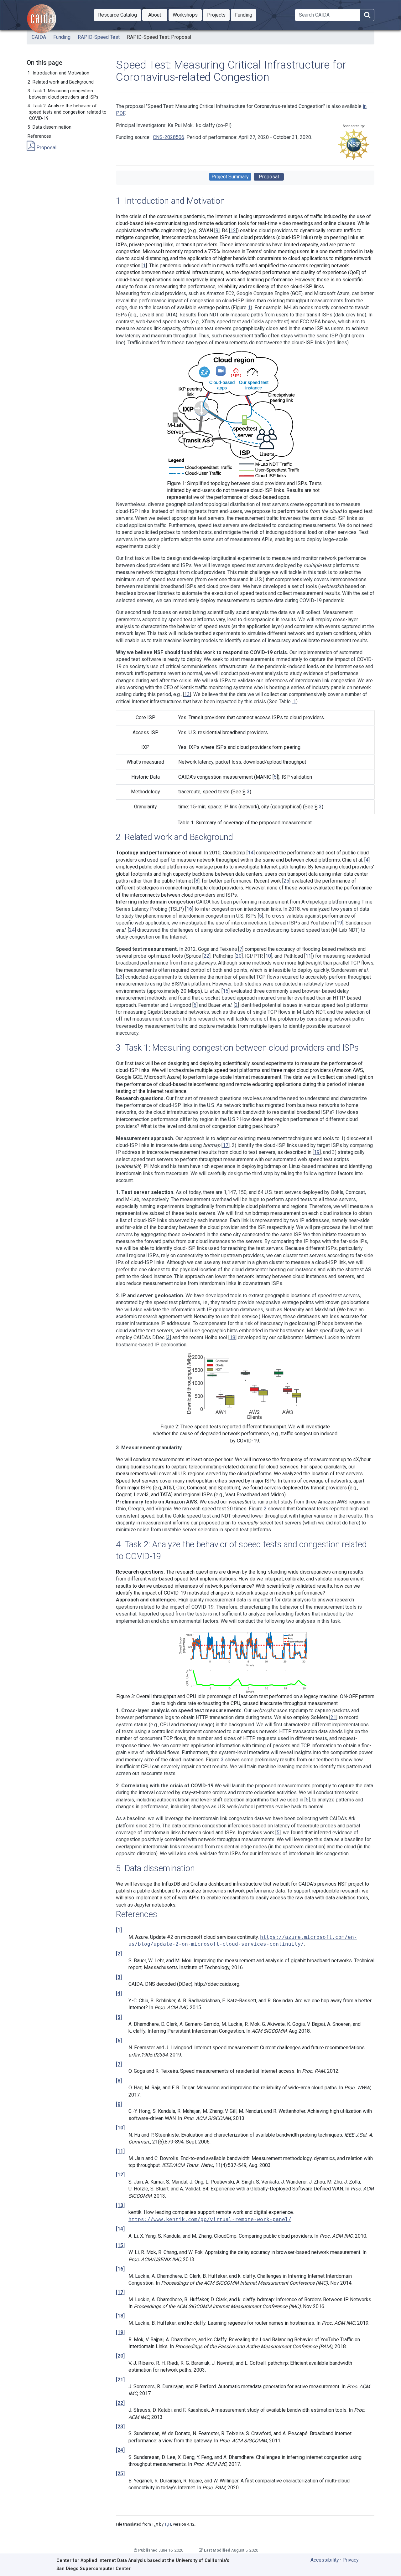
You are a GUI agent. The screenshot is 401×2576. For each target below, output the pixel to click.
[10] (120, 2128)
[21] (120, 2380)
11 (308, 956)
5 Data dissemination (49, 127)
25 (286, 881)
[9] (119, 2104)
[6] (119, 2041)
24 (132, 930)
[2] (119, 1954)
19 (339, 923)
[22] (120, 2403)
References (39, 136)
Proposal (46, 148)
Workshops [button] (187, 15)
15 (226, 991)
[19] (120, 2332)
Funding (62, 37)
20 (239, 956)
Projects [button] (218, 15)
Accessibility (325, 2560)
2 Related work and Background (61, 82)
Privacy (351, 2560)
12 (233, 230)
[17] (120, 2292)
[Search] (367, 15)
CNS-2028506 (169, 137)
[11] (120, 2151)
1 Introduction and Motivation (58, 73)
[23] (120, 2427)
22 (206, 956)
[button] (117, 15)
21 (333, 1717)
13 (187, 694)
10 (268, 956)
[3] (119, 1977)
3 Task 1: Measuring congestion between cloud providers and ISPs (63, 94)
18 (232, 1337)
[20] (120, 2356)
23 (120, 977)
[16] (120, 2269)
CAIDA (39, 37)
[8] (119, 2081)
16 (189, 909)
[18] (120, 2316)
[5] (119, 2017)
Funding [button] (246, 15)
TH (168, 2524)
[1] (119, 1930)
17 (226, 1145)
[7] (119, 2064)
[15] (120, 2245)
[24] (120, 2450)
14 (251, 853)
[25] (120, 2474)
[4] (119, 1993)
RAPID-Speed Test (99, 37)
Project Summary (230, 177)
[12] (120, 2175)
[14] (120, 2229)
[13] (120, 2205)
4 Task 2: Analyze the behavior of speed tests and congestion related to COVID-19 (67, 112)
